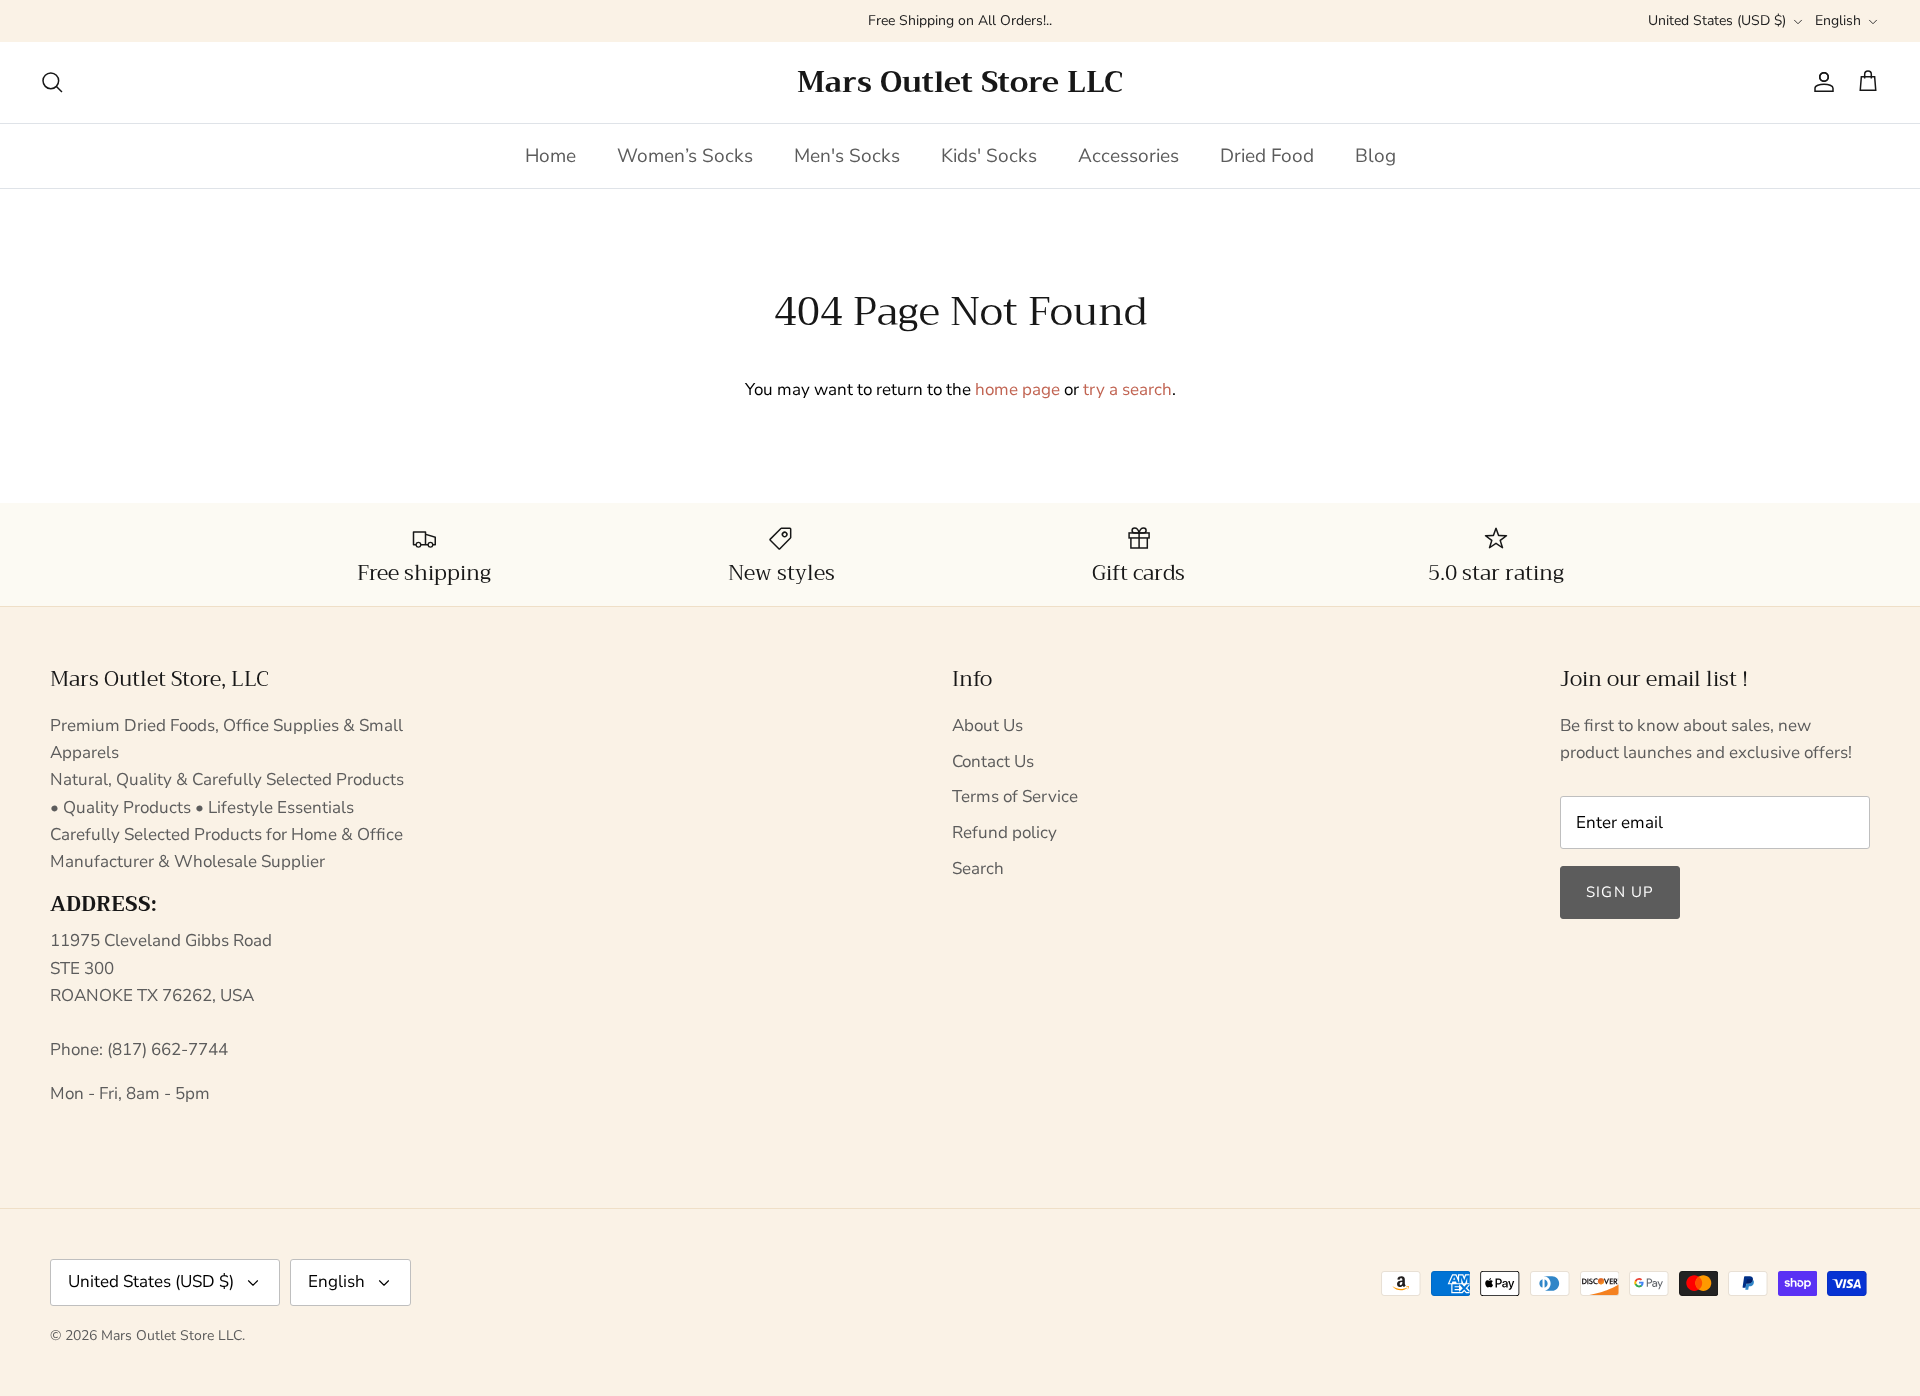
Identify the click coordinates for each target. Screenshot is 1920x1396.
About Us (987, 725)
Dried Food (1267, 156)
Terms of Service (1015, 796)
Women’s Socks (685, 156)
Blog (1375, 156)
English (1838, 20)
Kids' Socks (989, 156)
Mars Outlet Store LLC (171, 1335)
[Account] (1820, 82)
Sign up (1620, 892)
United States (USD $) (1717, 20)
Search (978, 868)
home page (1017, 389)
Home (550, 156)
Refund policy (1004, 832)
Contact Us (993, 761)
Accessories (1128, 156)
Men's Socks (847, 156)
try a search (1127, 389)
